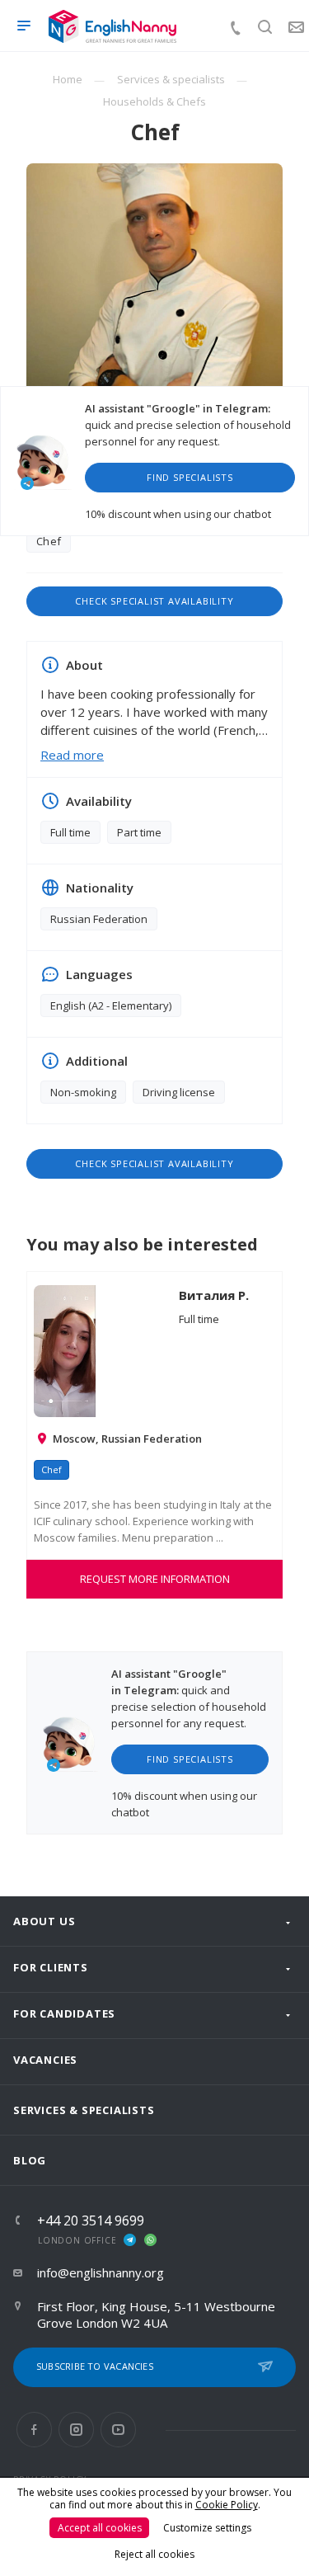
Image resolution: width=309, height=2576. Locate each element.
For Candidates (64, 2013)
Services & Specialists (84, 2110)
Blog (30, 2160)
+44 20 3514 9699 (91, 2220)
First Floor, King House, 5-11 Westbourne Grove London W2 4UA (156, 2315)
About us (44, 1921)
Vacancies (45, 2060)
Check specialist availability (154, 601)
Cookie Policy (227, 2505)
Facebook (34, 2430)
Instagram (76, 2430)
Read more (72, 755)
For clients (51, 1967)
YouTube (118, 2430)
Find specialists (190, 477)
